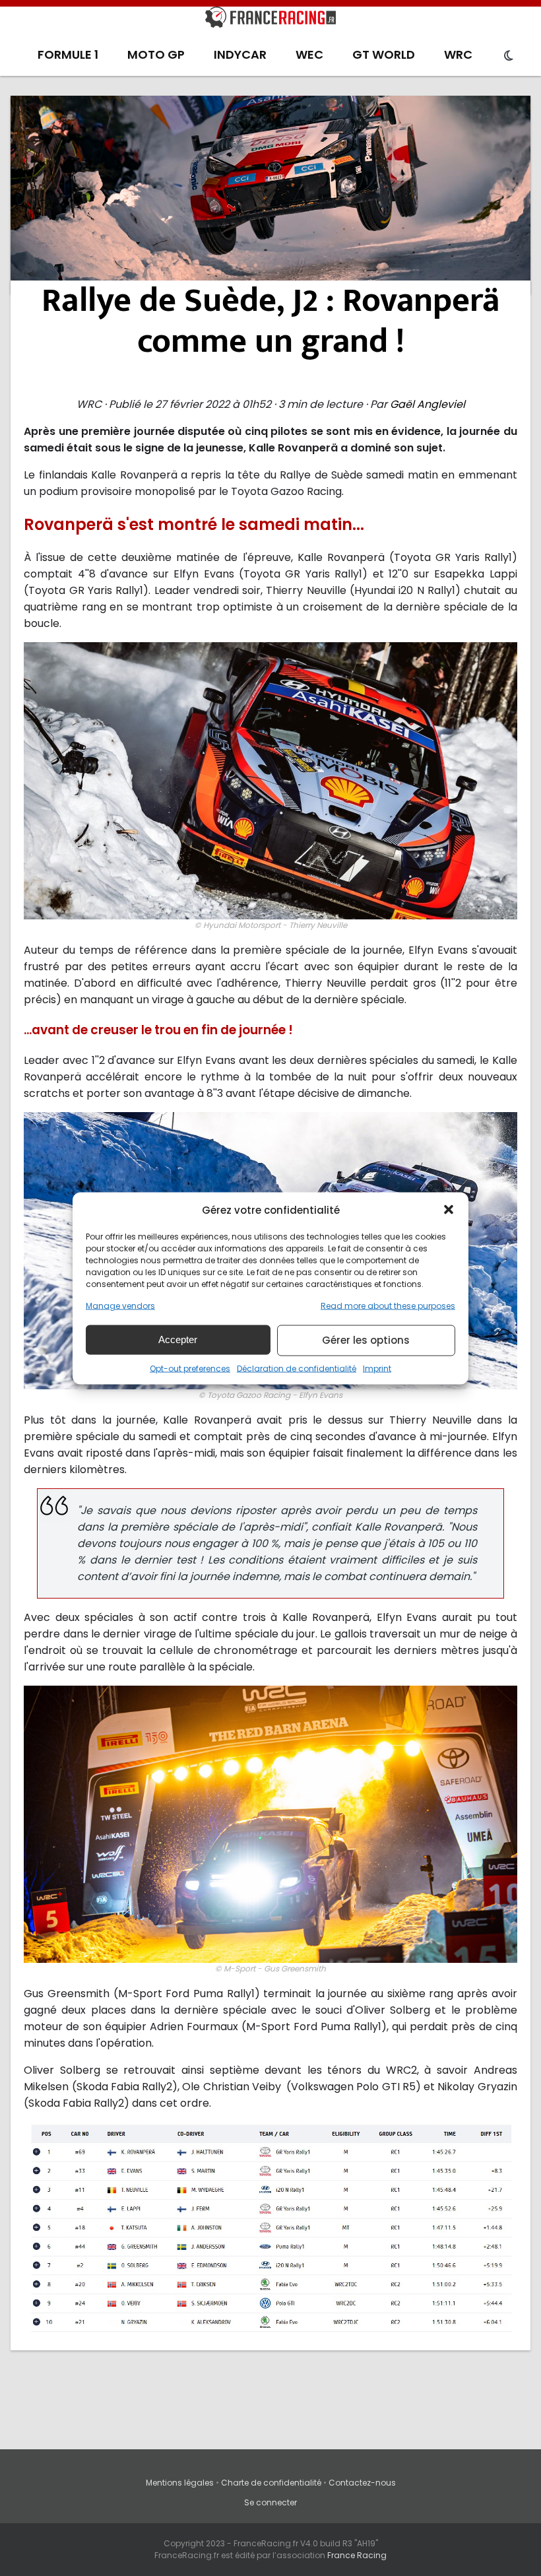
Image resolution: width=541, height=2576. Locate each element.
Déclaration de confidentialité (297, 1368)
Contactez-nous (362, 2483)
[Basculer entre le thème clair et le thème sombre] (509, 56)
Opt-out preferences (190, 1368)
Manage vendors (120, 1305)
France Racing (357, 2555)
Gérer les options (366, 1340)
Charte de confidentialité (271, 2483)
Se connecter (270, 2502)
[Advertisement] (271, 195)
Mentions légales (180, 2483)
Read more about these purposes (388, 1305)
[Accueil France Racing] (270, 20)
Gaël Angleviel (428, 404)
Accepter (178, 1339)
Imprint (377, 1368)
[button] (449, 1210)
